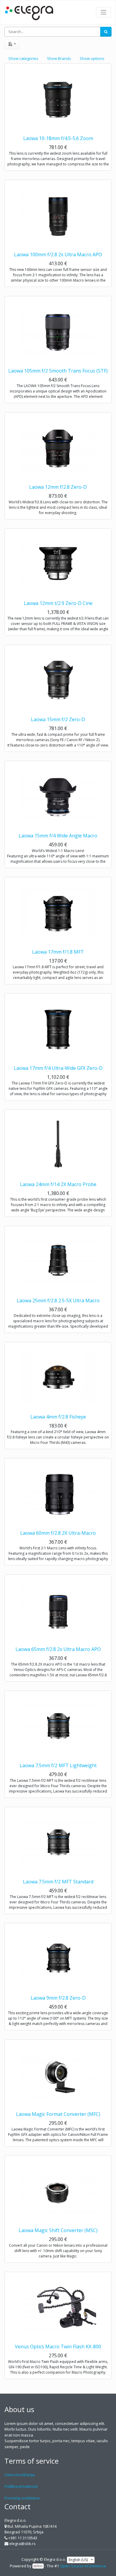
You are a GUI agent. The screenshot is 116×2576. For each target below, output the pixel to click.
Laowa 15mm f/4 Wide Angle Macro (58, 836)
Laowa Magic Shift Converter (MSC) (58, 2230)
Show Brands (59, 58)
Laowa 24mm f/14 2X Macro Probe (58, 1184)
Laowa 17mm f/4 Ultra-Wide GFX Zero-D (58, 1068)
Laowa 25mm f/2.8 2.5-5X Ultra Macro (58, 1301)
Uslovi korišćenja (20, 2475)
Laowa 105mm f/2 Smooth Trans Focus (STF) (58, 371)
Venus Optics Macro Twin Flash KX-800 (58, 2347)
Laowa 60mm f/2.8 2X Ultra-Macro (58, 1533)
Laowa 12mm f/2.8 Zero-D (58, 487)
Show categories (23, 58)
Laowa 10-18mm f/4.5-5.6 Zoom (58, 138)
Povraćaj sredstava (22, 2498)
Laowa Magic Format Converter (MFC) (58, 2114)
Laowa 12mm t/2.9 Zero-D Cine (58, 603)
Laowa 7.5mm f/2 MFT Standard (58, 1882)
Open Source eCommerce (83, 2566)
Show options (92, 58)
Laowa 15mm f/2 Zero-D (58, 719)
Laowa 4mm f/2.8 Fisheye (58, 1417)
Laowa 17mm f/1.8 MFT (58, 952)
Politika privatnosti (21, 2486)
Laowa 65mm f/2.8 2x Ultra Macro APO (58, 1649)
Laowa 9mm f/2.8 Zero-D (58, 1998)
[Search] (106, 32)
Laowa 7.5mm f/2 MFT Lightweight (58, 1765)
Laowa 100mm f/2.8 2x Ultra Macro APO (58, 255)
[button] (12, 44)
